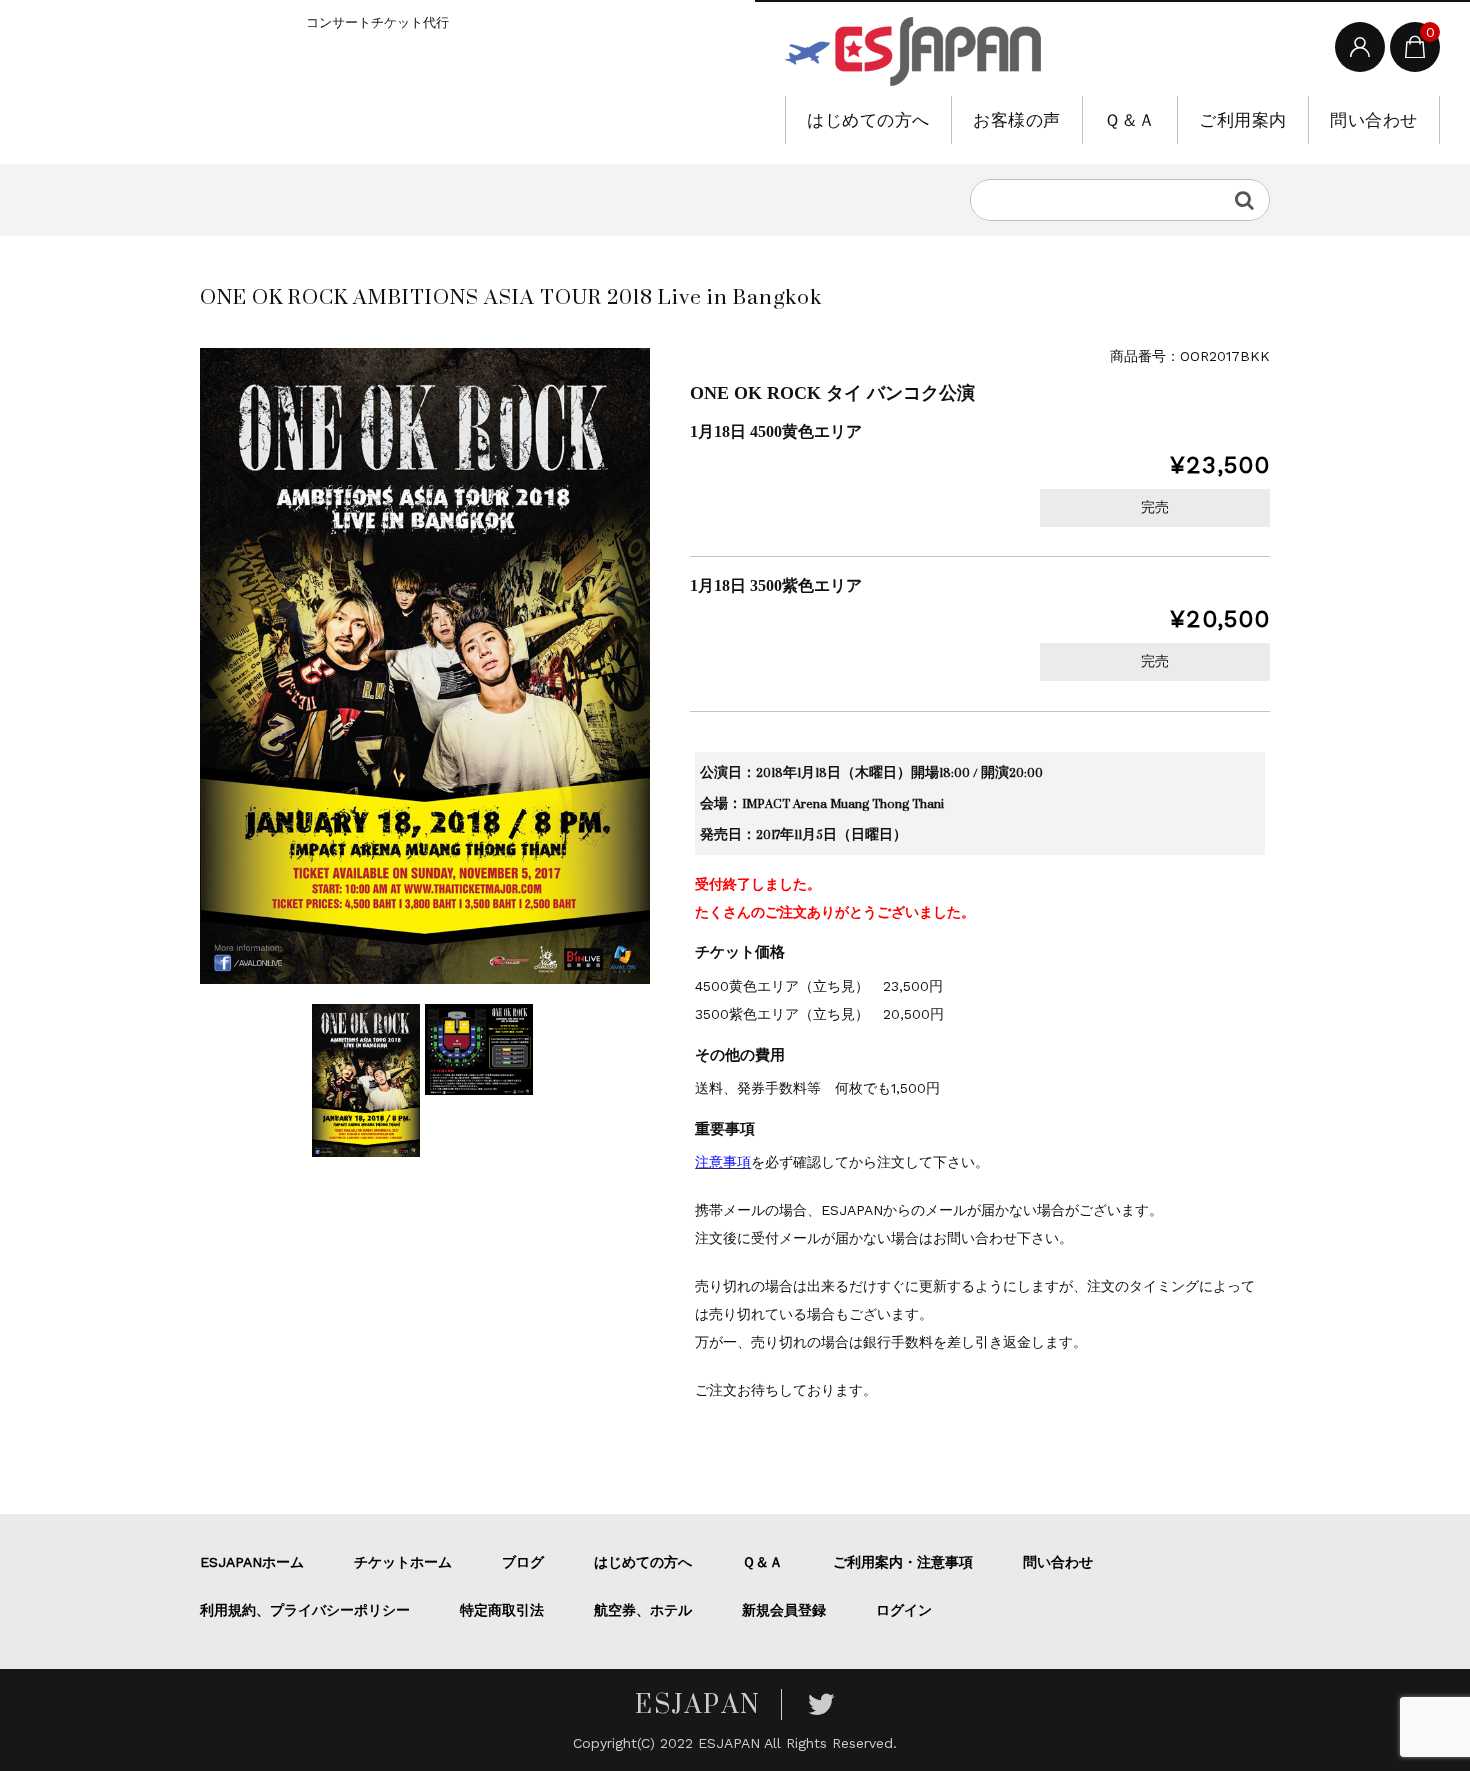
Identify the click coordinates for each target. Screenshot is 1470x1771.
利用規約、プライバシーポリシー (305, 1610)
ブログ (523, 1562)
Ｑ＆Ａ (1130, 120)
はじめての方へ (868, 120)
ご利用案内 (1243, 120)
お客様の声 (1017, 120)
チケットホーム (403, 1562)
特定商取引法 (502, 1610)
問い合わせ (1374, 120)
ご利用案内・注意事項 (903, 1562)
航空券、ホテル (643, 1610)
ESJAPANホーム (252, 1562)
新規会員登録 (784, 1610)
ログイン (904, 1610)
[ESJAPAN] (913, 51)
